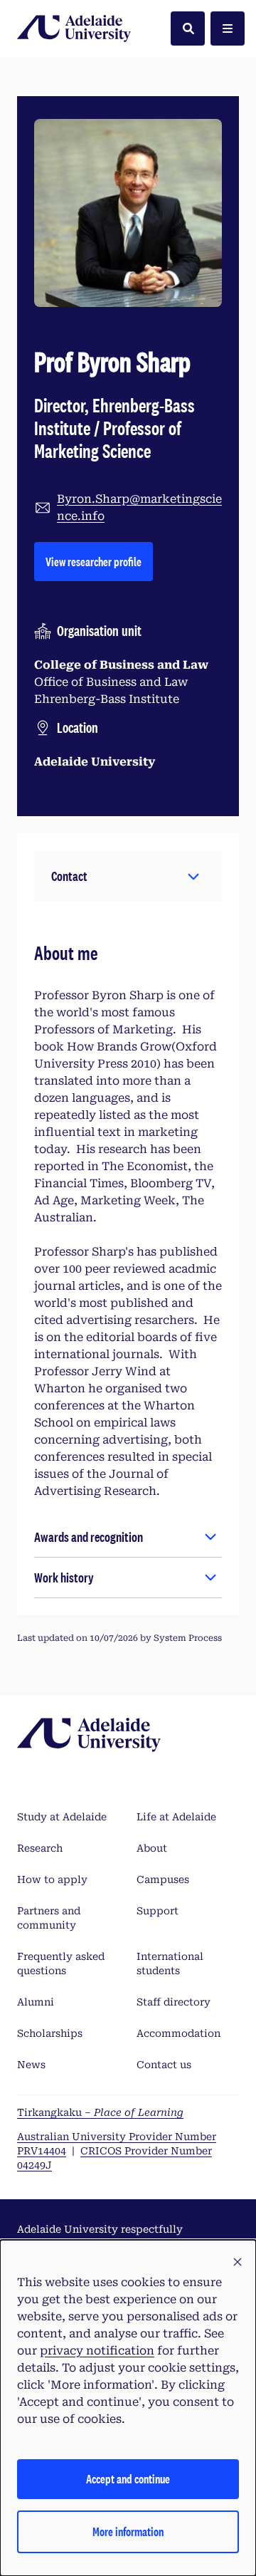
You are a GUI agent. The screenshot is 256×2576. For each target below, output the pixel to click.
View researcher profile (99, 561)
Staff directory (174, 2002)
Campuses (163, 1879)
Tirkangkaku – (100, 2112)
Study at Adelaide (62, 1817)
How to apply (52, 1879)
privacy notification (97, 2351)
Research (40, 1848)
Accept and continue (128, 2479)
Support (158, 1911)
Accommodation (178, 2033)
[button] (128, 876)
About (152, 1848)
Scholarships (50, 2033)
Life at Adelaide (176, 1817)
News (31, 2065)
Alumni (36, 2002)
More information (128, 2531)
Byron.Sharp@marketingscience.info (139, 507)
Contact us (164, 2065)
